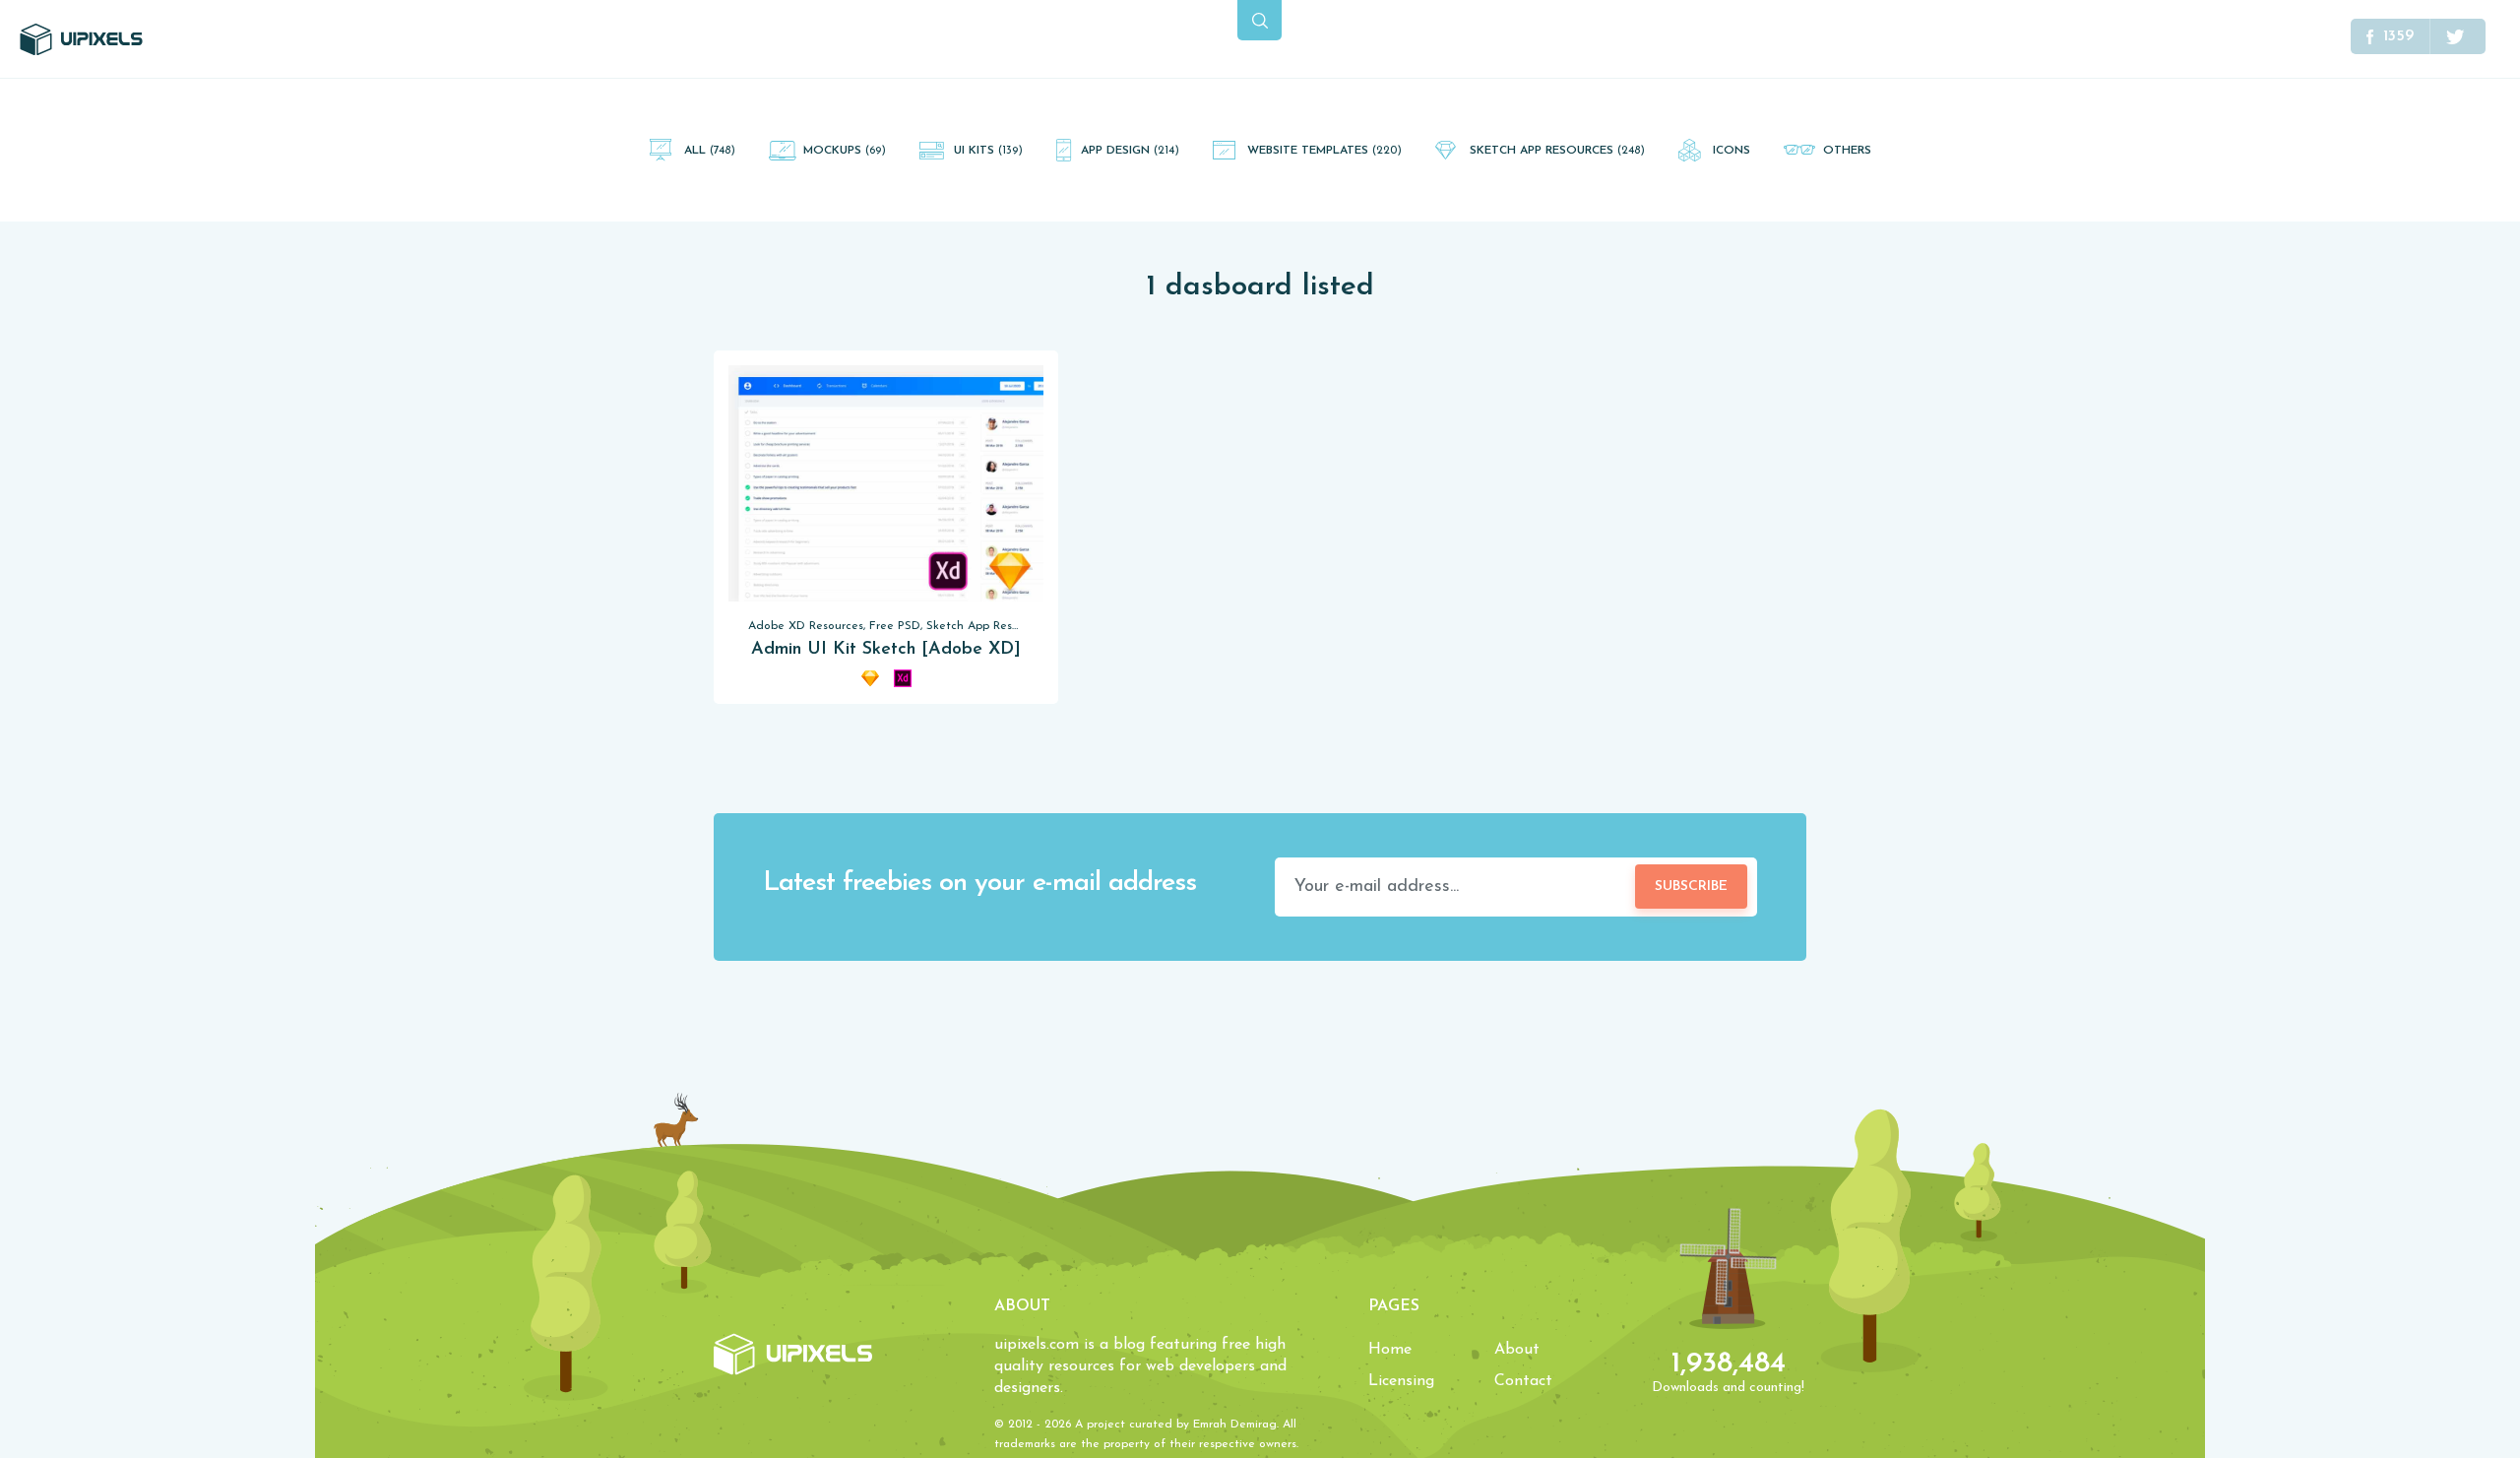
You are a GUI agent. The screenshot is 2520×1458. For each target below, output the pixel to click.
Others (1847, 151)
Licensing (1401, 1381)
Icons (1732, 151)
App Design (1130, 151)
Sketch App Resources (1557, 151)
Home (1390, 1350)
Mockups (845, 151)
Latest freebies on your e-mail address (979, 884)
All (710, 151)
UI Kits (988, 151)
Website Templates (1324, 151)
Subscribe (1691, 887)
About (1517, 1350)
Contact (1523, 1381)
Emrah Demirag (1235, 1425)
